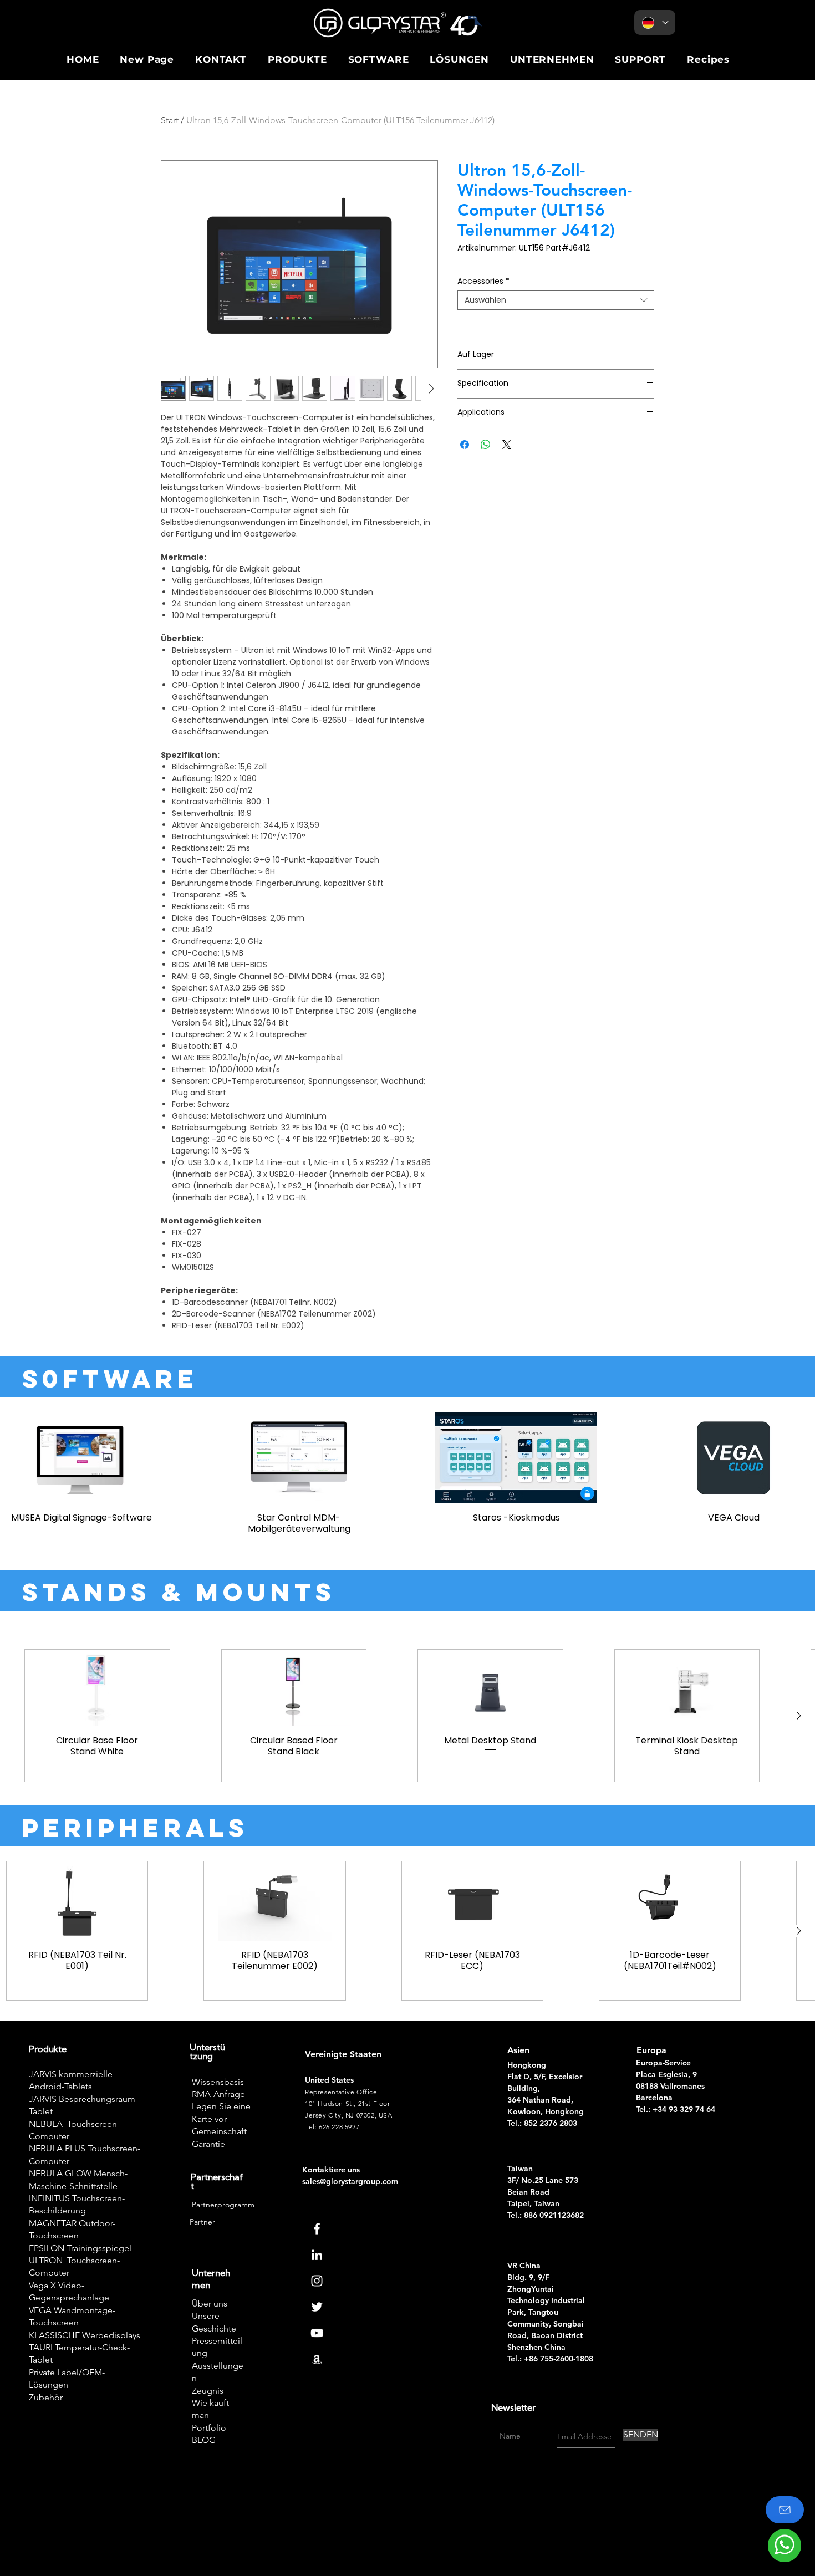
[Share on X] (507, 445)
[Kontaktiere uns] (785, 2510)
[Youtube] (317, 2333)
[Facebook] (317, 2229)
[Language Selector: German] (655, 22)
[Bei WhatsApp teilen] (486, 445)
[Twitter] (317, 2307)
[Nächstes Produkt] (799, 1716)
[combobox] (556, 300)
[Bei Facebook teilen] (465, 445)
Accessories (483, 281)
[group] (407, 1477)
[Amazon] (317, 2359)
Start (170, 120)
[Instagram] (317, 2281)
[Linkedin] (317, 2255)
